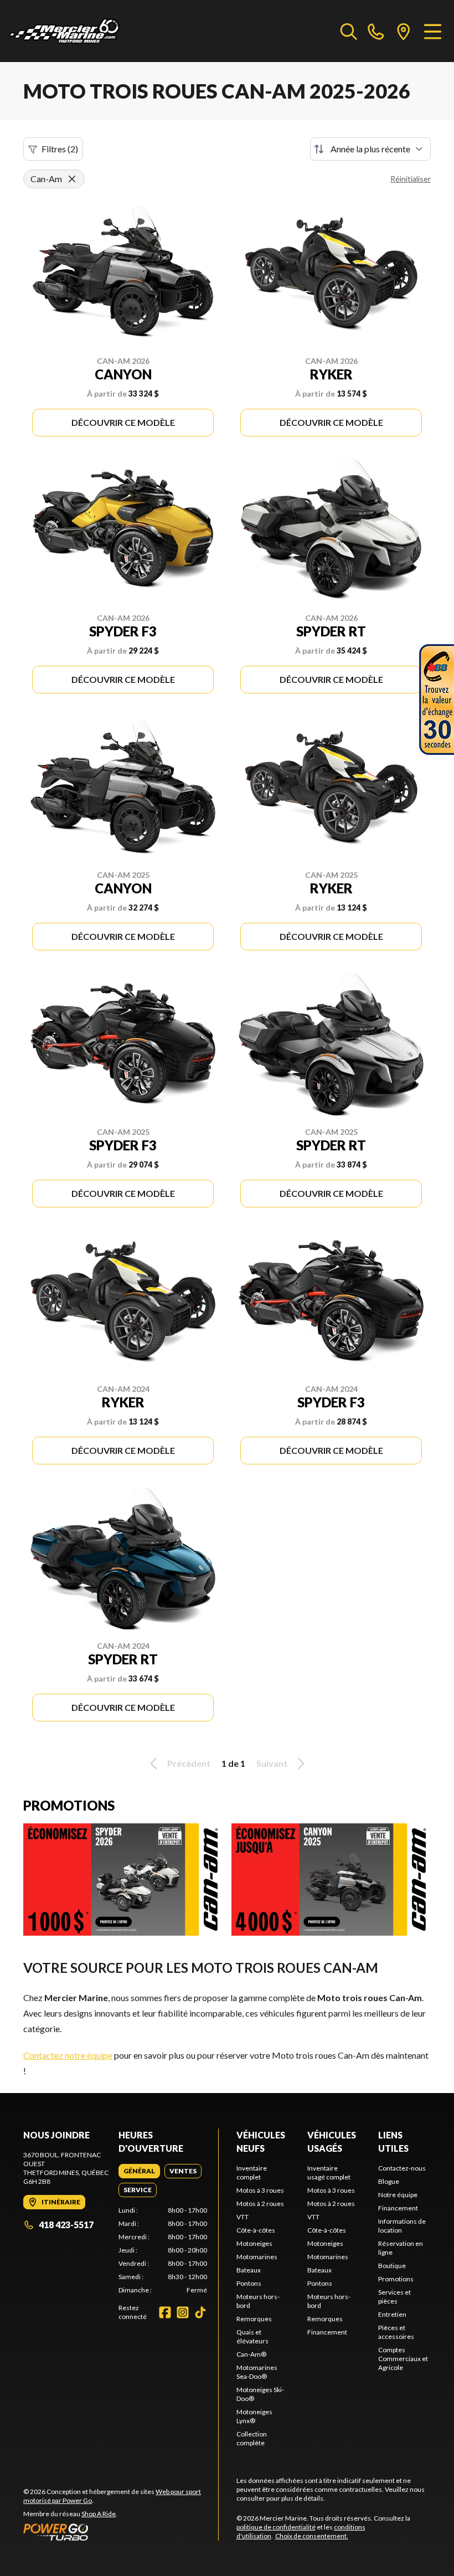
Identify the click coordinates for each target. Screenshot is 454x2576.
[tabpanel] (163, 2250)
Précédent (189, 1763)
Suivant (272, 1763)
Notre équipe (398, 2195)
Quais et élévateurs (252, 2336)
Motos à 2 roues (260, 2204)
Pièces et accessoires (396, 2332)
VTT (243, 2217)
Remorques (254, 2319)
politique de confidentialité (276, 2527)
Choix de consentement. (312, 2536)
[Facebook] (165, 2312)
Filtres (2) (60, 149)
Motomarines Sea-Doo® (257, 2372)
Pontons (249, 2283)
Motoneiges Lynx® (254, 2416)
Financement (327, 2332)
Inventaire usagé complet (329, 2173)
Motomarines (257, 2257)
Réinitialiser (411, 179)
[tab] (139, 2171)
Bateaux (249, 2270)
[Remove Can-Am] (72, 179)
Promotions (396, 2279)
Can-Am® (251, 2354)
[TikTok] (200, 2312)
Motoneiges (254, 2243)
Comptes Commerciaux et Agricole (403, 2359)
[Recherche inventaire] (349, 31)
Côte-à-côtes (256, 2230)
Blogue (389, 2181)
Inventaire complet (252, 2173)
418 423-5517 (66, 2225)
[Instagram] (183, 2312)
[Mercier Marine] (64, 31)
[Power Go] (121, 2532)
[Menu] (433, 31)
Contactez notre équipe (68, 2055)
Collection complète (252, 2438)
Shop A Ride (99, 2514)
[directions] (404, 31)
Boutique (392, 2266)
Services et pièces (394, 2297)
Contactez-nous (402, 2168)
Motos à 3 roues (260, 2190)
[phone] (376, 31)
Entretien (392, 2314)
